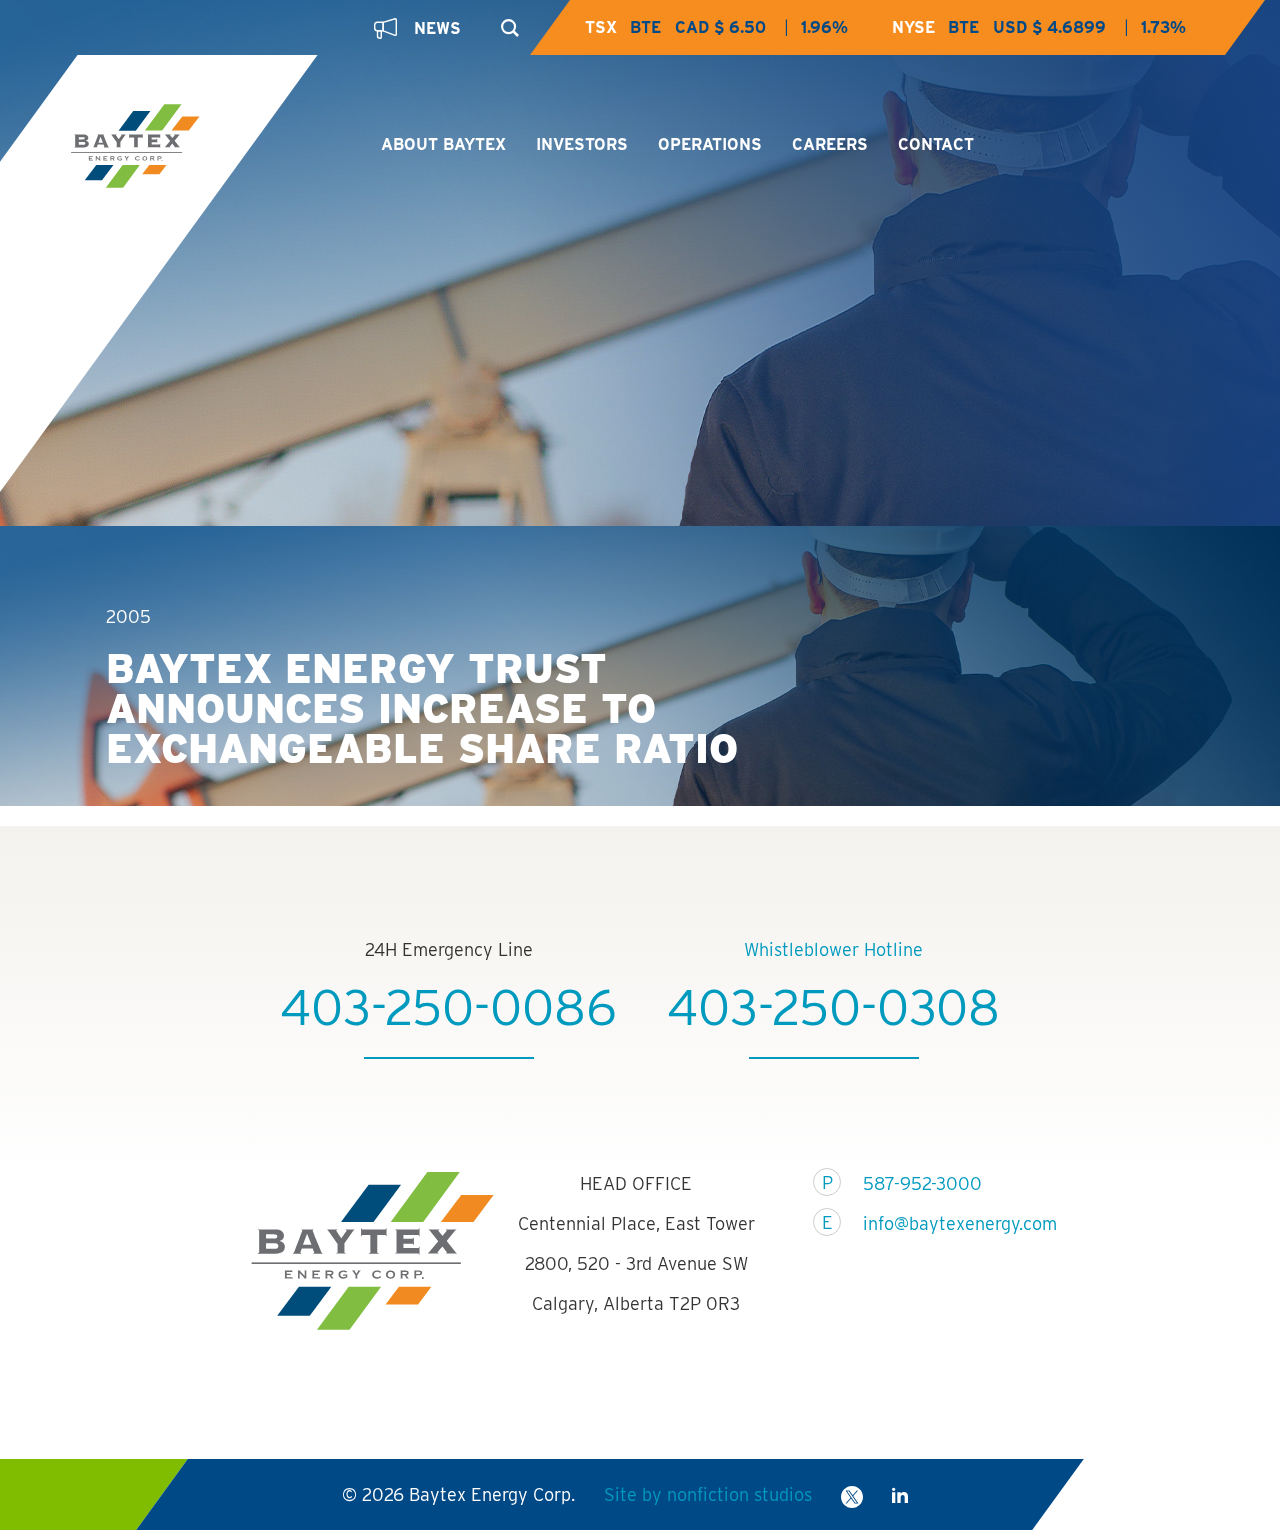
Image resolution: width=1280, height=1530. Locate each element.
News (437, 28)
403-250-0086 (448, 1007)
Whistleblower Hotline (833, 949)
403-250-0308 (833, 1007)
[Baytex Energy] (208, 148)
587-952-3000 (922, 1183)
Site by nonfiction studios (708, 1494)
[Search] (505, 22)
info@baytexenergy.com (947, 1223)
